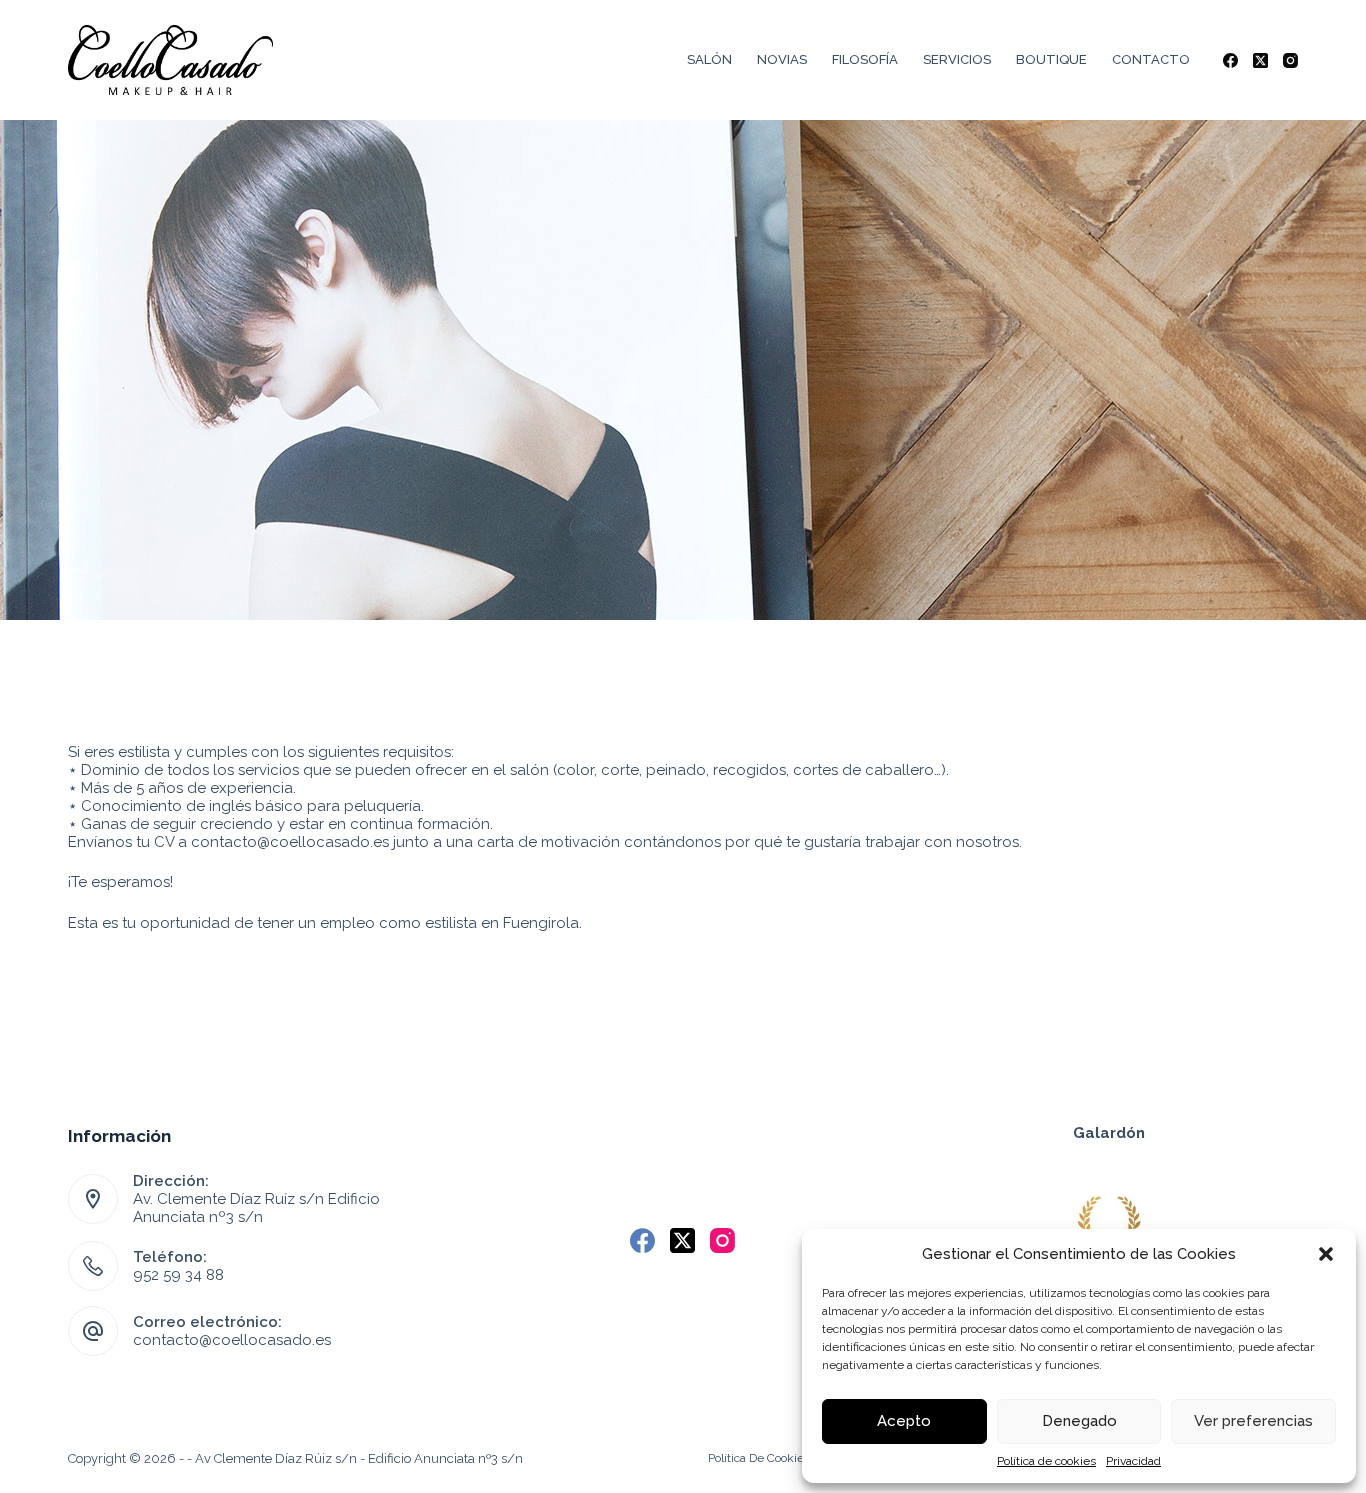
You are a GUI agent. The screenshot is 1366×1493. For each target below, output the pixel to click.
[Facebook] (1230, 60)
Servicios (957, 59)
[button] (1326, 1254)
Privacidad (1133, 1461)
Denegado (1079, 1421)
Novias (782, 59)
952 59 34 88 (178, 1275)
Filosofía (865, 59)
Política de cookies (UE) (771, 1458)
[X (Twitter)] (1260, 60)
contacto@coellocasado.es (232, 1340)
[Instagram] (1290, 60)
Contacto (1151, 59)
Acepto (904, 1421)
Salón (709, 59)
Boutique (1051, 59)
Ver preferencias (1253, 1421)
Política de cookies (1046, 1461)
